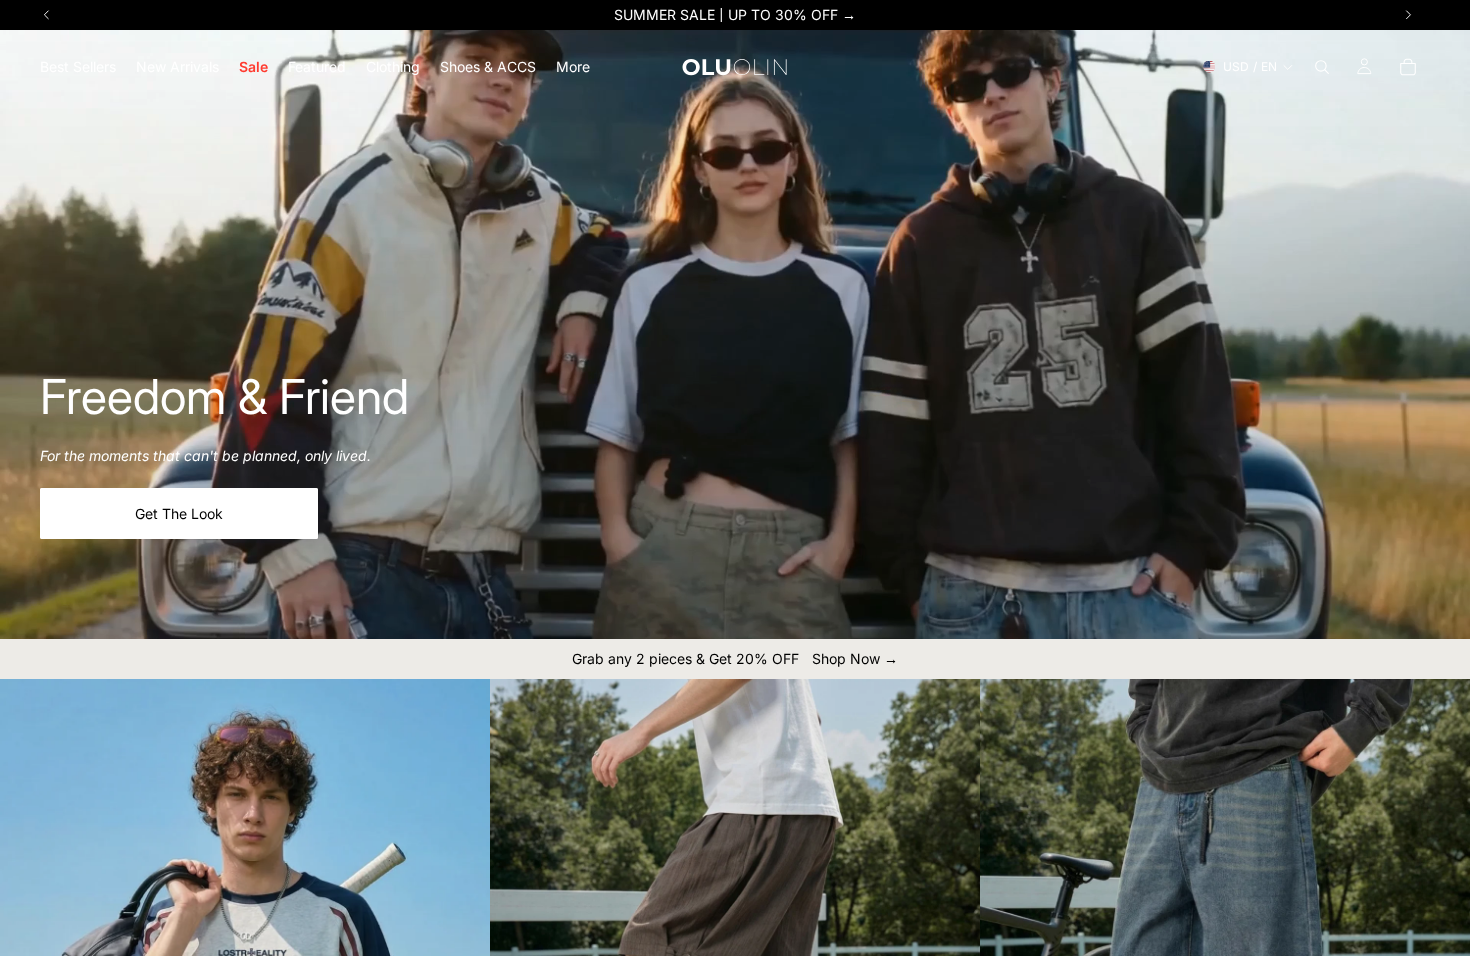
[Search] (1322, 67)
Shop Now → (855, 658)
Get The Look (179, 513)
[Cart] (1408, 67)
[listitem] (573, 66)
